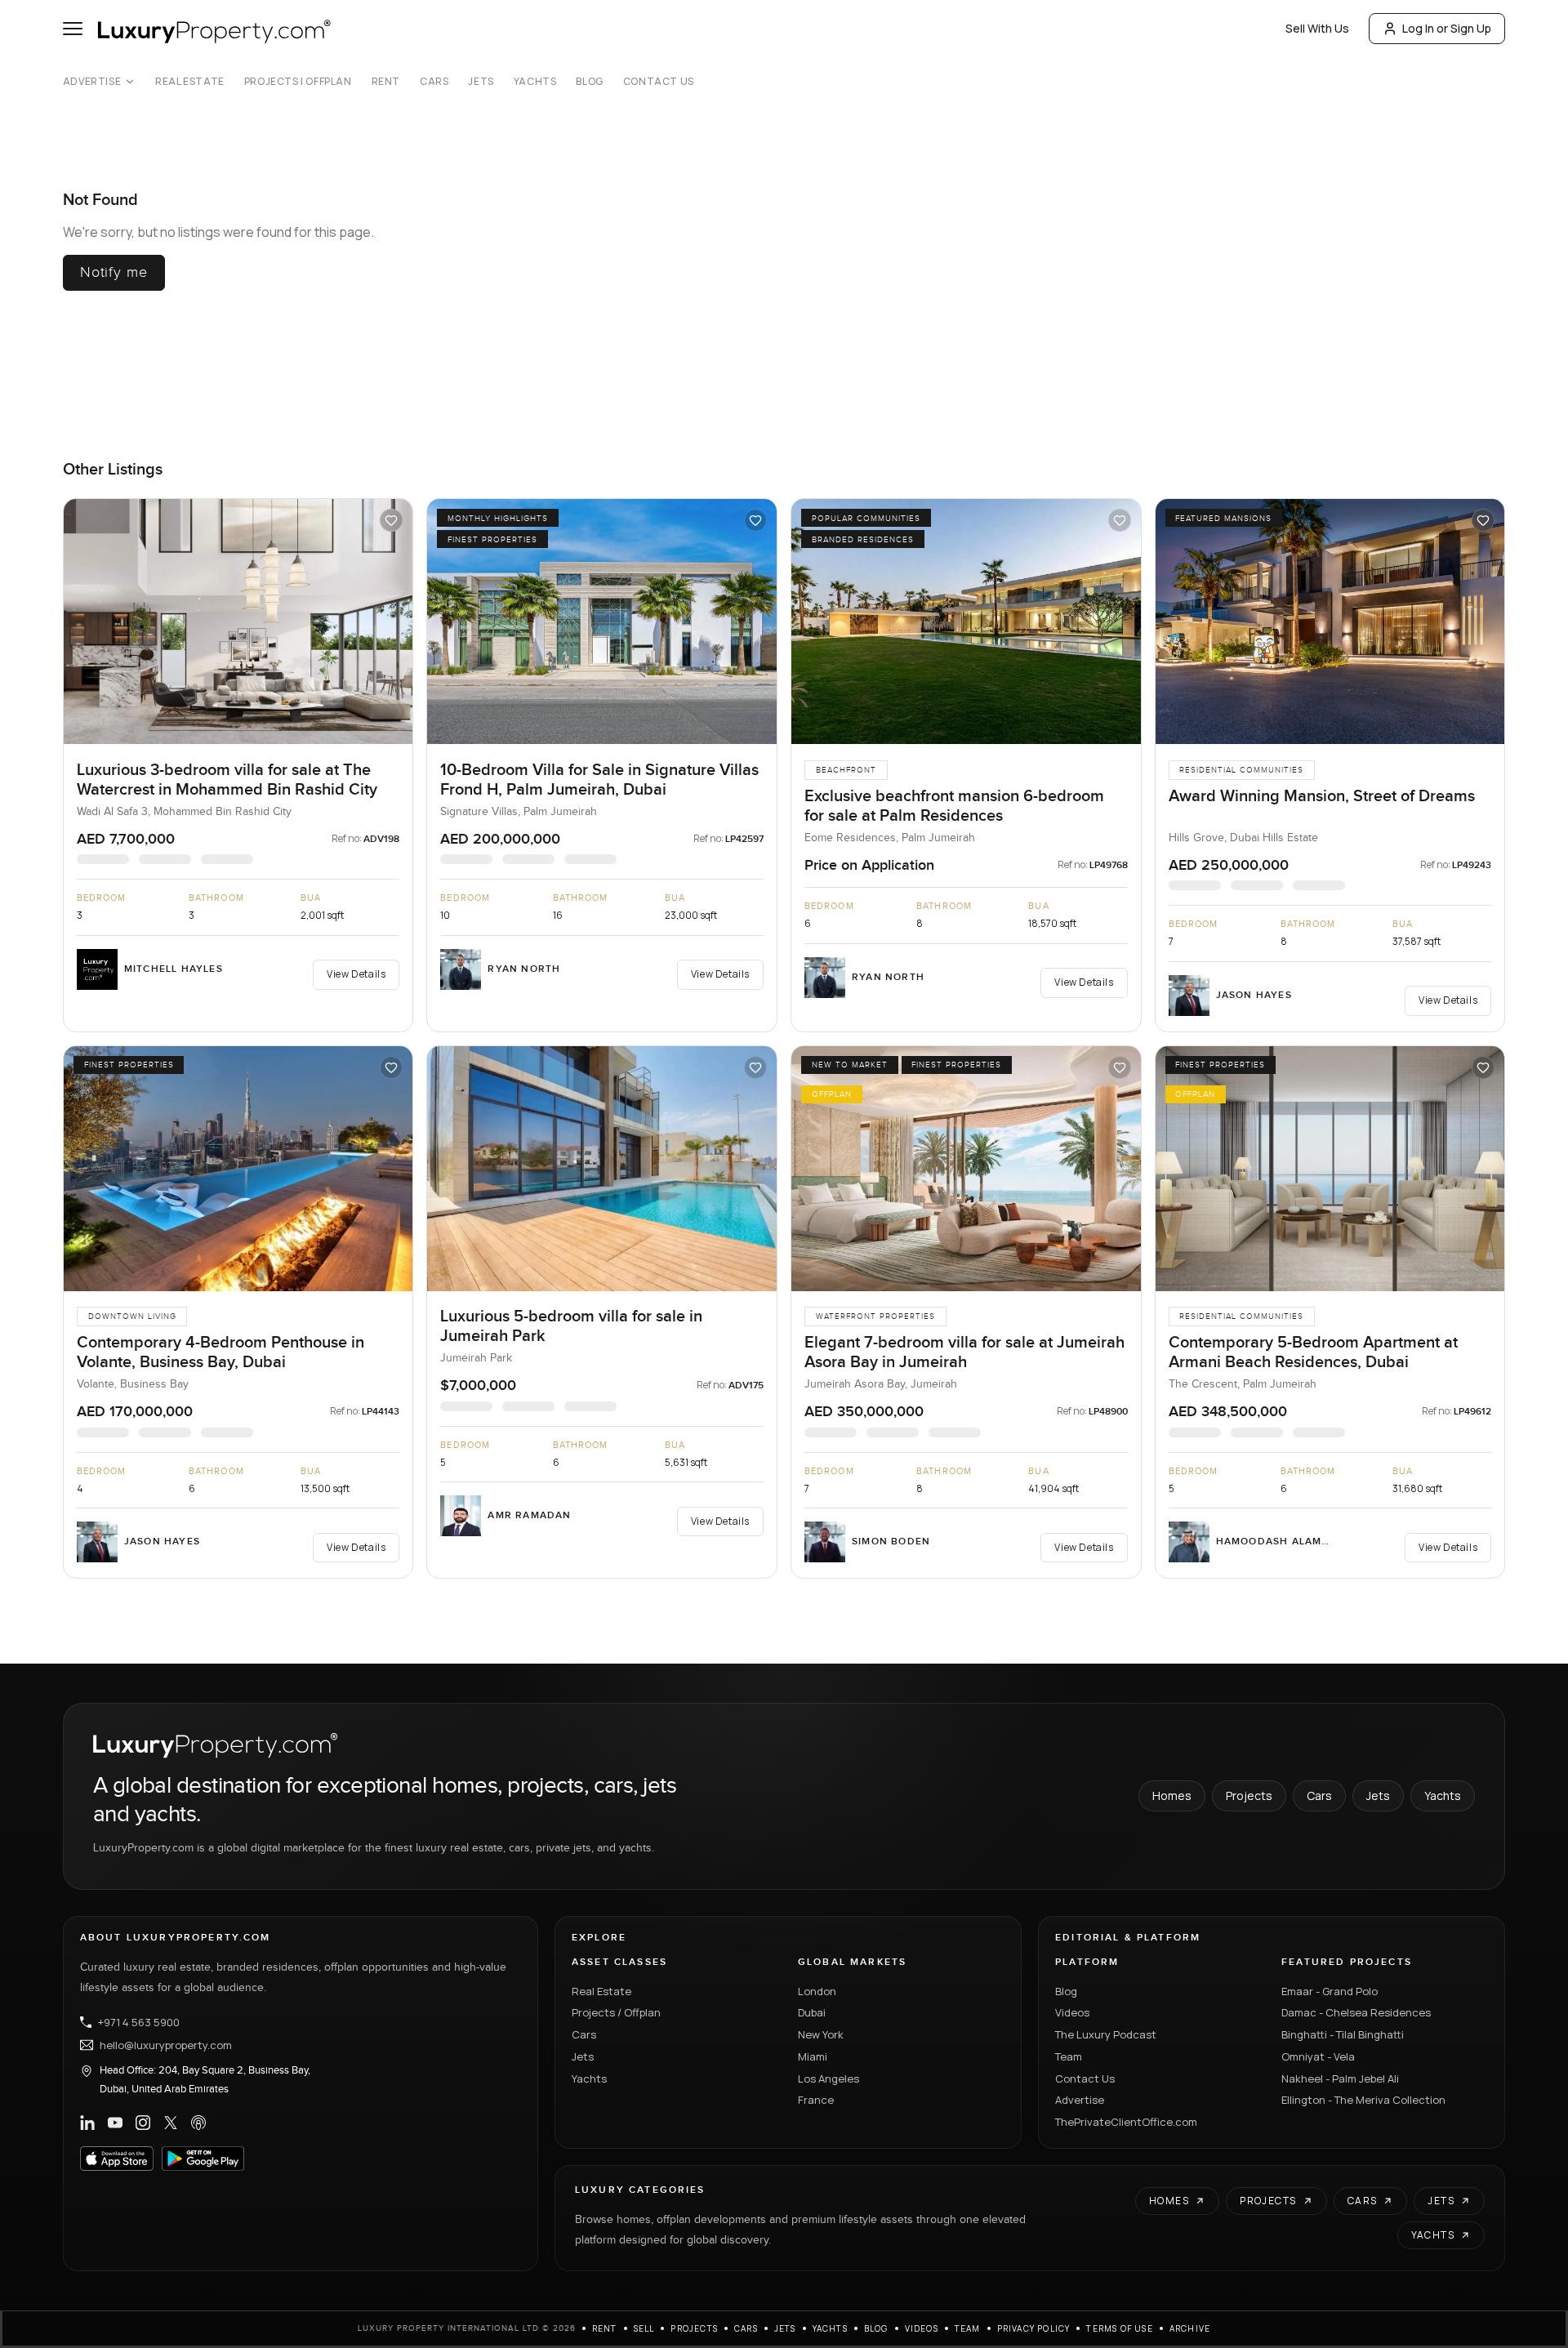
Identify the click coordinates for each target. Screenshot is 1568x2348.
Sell (644, 2328)
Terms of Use (1119, 2328)
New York (821, 2034)
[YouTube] (115, 2123)
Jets (481, 82)
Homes (1172, 1796)
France (816, 2100)
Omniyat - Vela (1318, 2056)
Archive (1190, 2328)
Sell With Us (1317, 28)
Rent (386, 82)
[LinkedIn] (87, 2123)
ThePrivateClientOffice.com (1126, 2122)
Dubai (812, 2012)
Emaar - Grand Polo (1330, 1991)
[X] (171, 2123)
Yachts (535, 82)
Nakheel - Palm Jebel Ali (1340, 2078)
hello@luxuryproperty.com (166, 2045)
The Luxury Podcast (1106, 2034)
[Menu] (73, 29)
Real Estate (190, 82)
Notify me (114, 272)
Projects (1249, 1796)
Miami (813, 2056)
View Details (356, 974)
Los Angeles (829, 2078)
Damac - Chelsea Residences (1356, 2012)
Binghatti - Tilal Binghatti (1343, 2034)
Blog (589, 82)
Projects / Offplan (616, 2012)
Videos (1072, 2012)
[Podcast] (198, 2123)
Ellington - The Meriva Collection (1363, 2100)
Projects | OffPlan (298, 82)
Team (1069, 2056)
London (817, 1991)
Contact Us (659, 82)
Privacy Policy (1034, 2328)
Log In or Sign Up (1447, 28)
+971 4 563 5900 (139, 2022)
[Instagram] (143, 2123)
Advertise (92, 82)
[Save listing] (391, 520)
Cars (434, 82)
